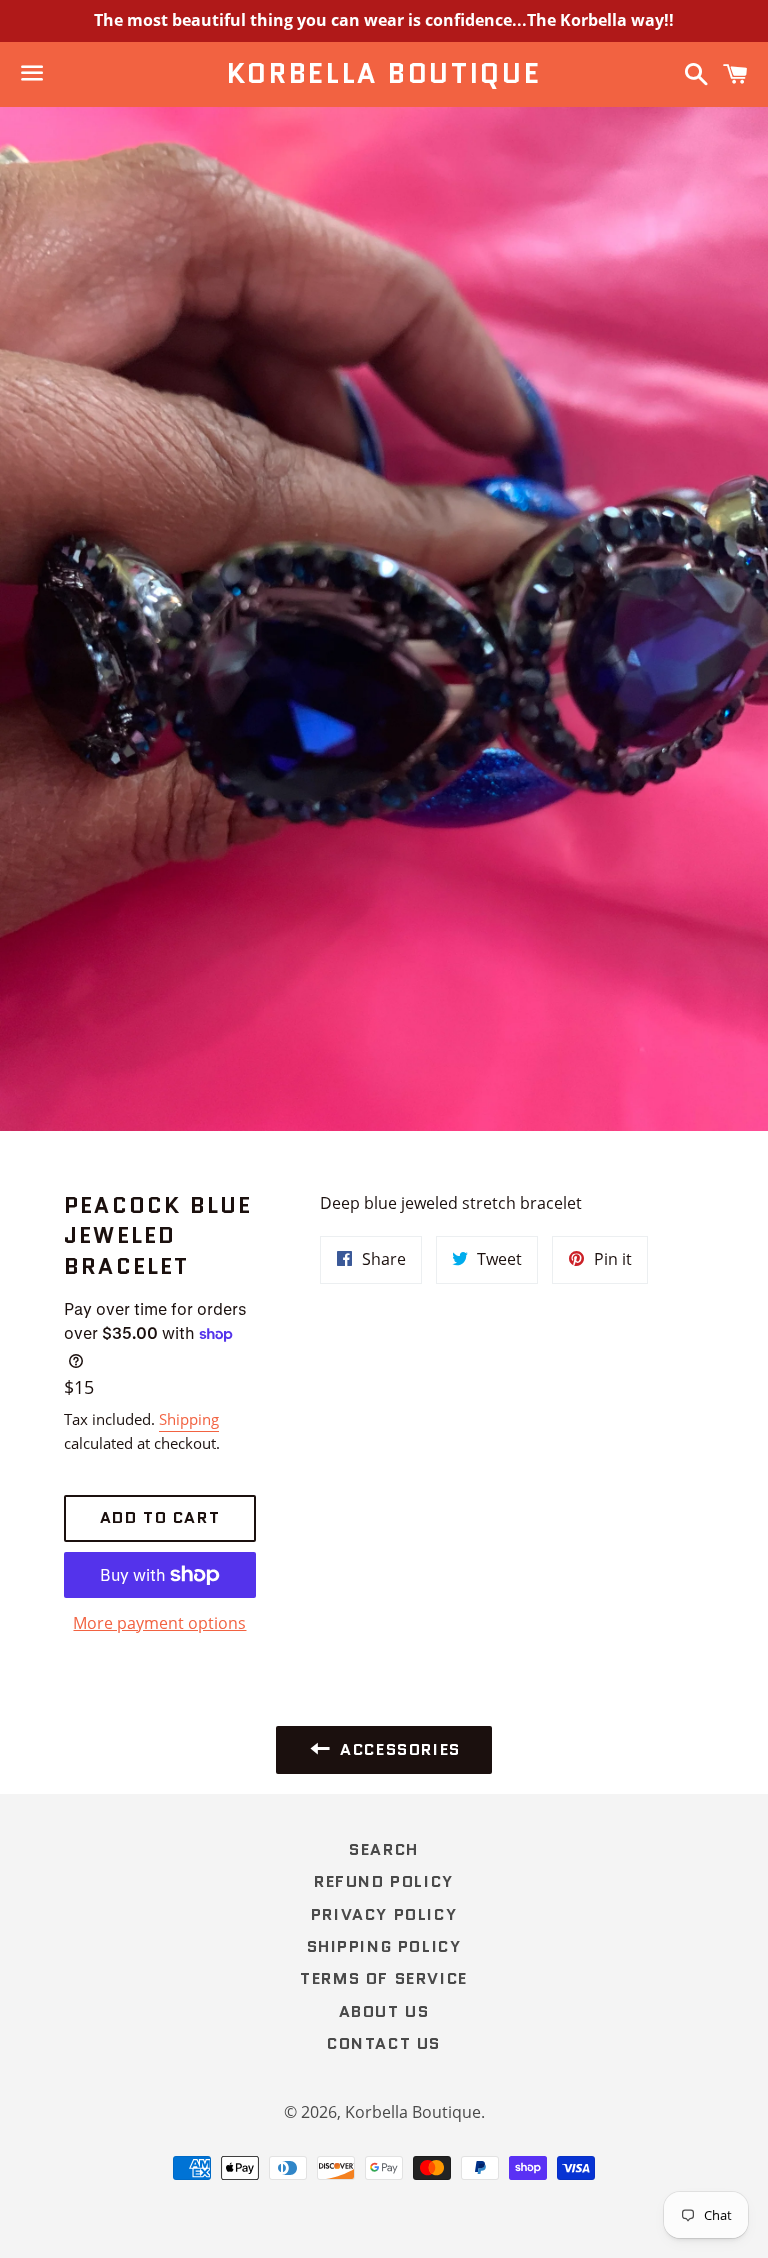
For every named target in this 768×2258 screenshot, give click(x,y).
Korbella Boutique (384, 74)
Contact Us (384, 2043)
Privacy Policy (384, 1914)
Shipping (189, 1419)
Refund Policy (384, 1881)
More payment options (159, 1623)
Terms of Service (384, 1978)
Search (384, 1849)
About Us (384, 2011)
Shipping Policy (384, 1946)
